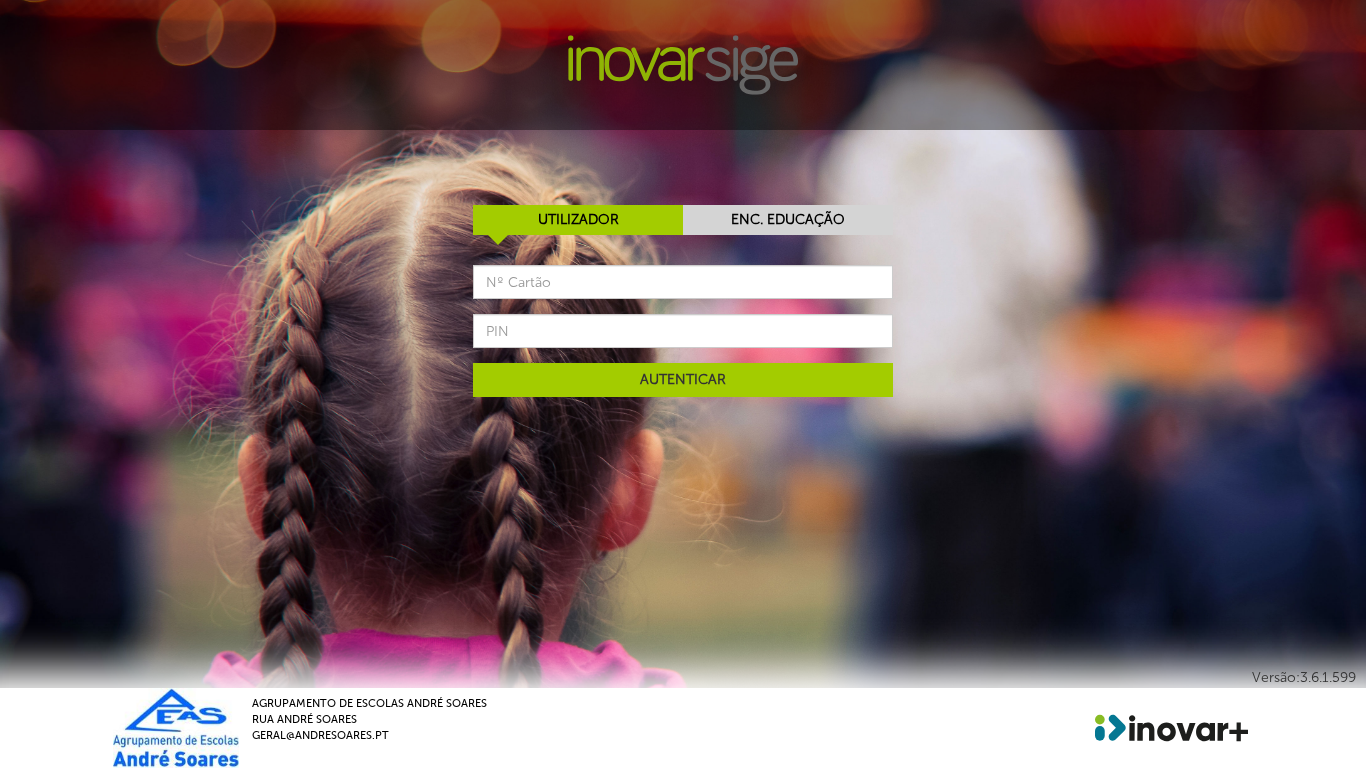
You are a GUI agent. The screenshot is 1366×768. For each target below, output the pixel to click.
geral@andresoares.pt (320, 735)
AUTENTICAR (683, 379)
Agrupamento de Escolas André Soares (369, 703)
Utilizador (578, 219)
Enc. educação (788, 219)
